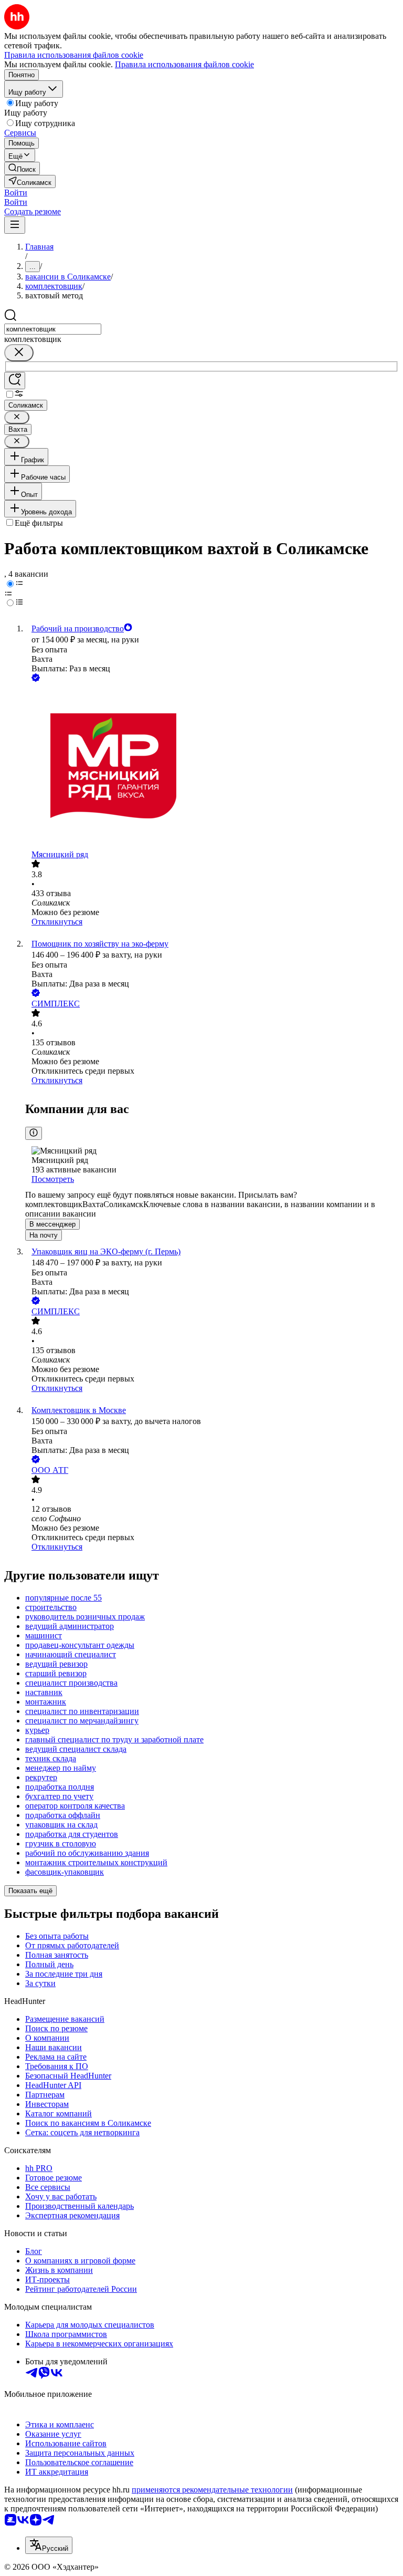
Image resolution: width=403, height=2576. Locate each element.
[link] (22, 168)
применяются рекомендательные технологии (212, 2490)
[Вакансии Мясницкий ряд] (212, 767)
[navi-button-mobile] (15, 225)
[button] (16, 193)
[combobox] (53, 329)
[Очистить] (19, 353)
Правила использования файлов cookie (184, 64)
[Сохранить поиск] (15, 381)
